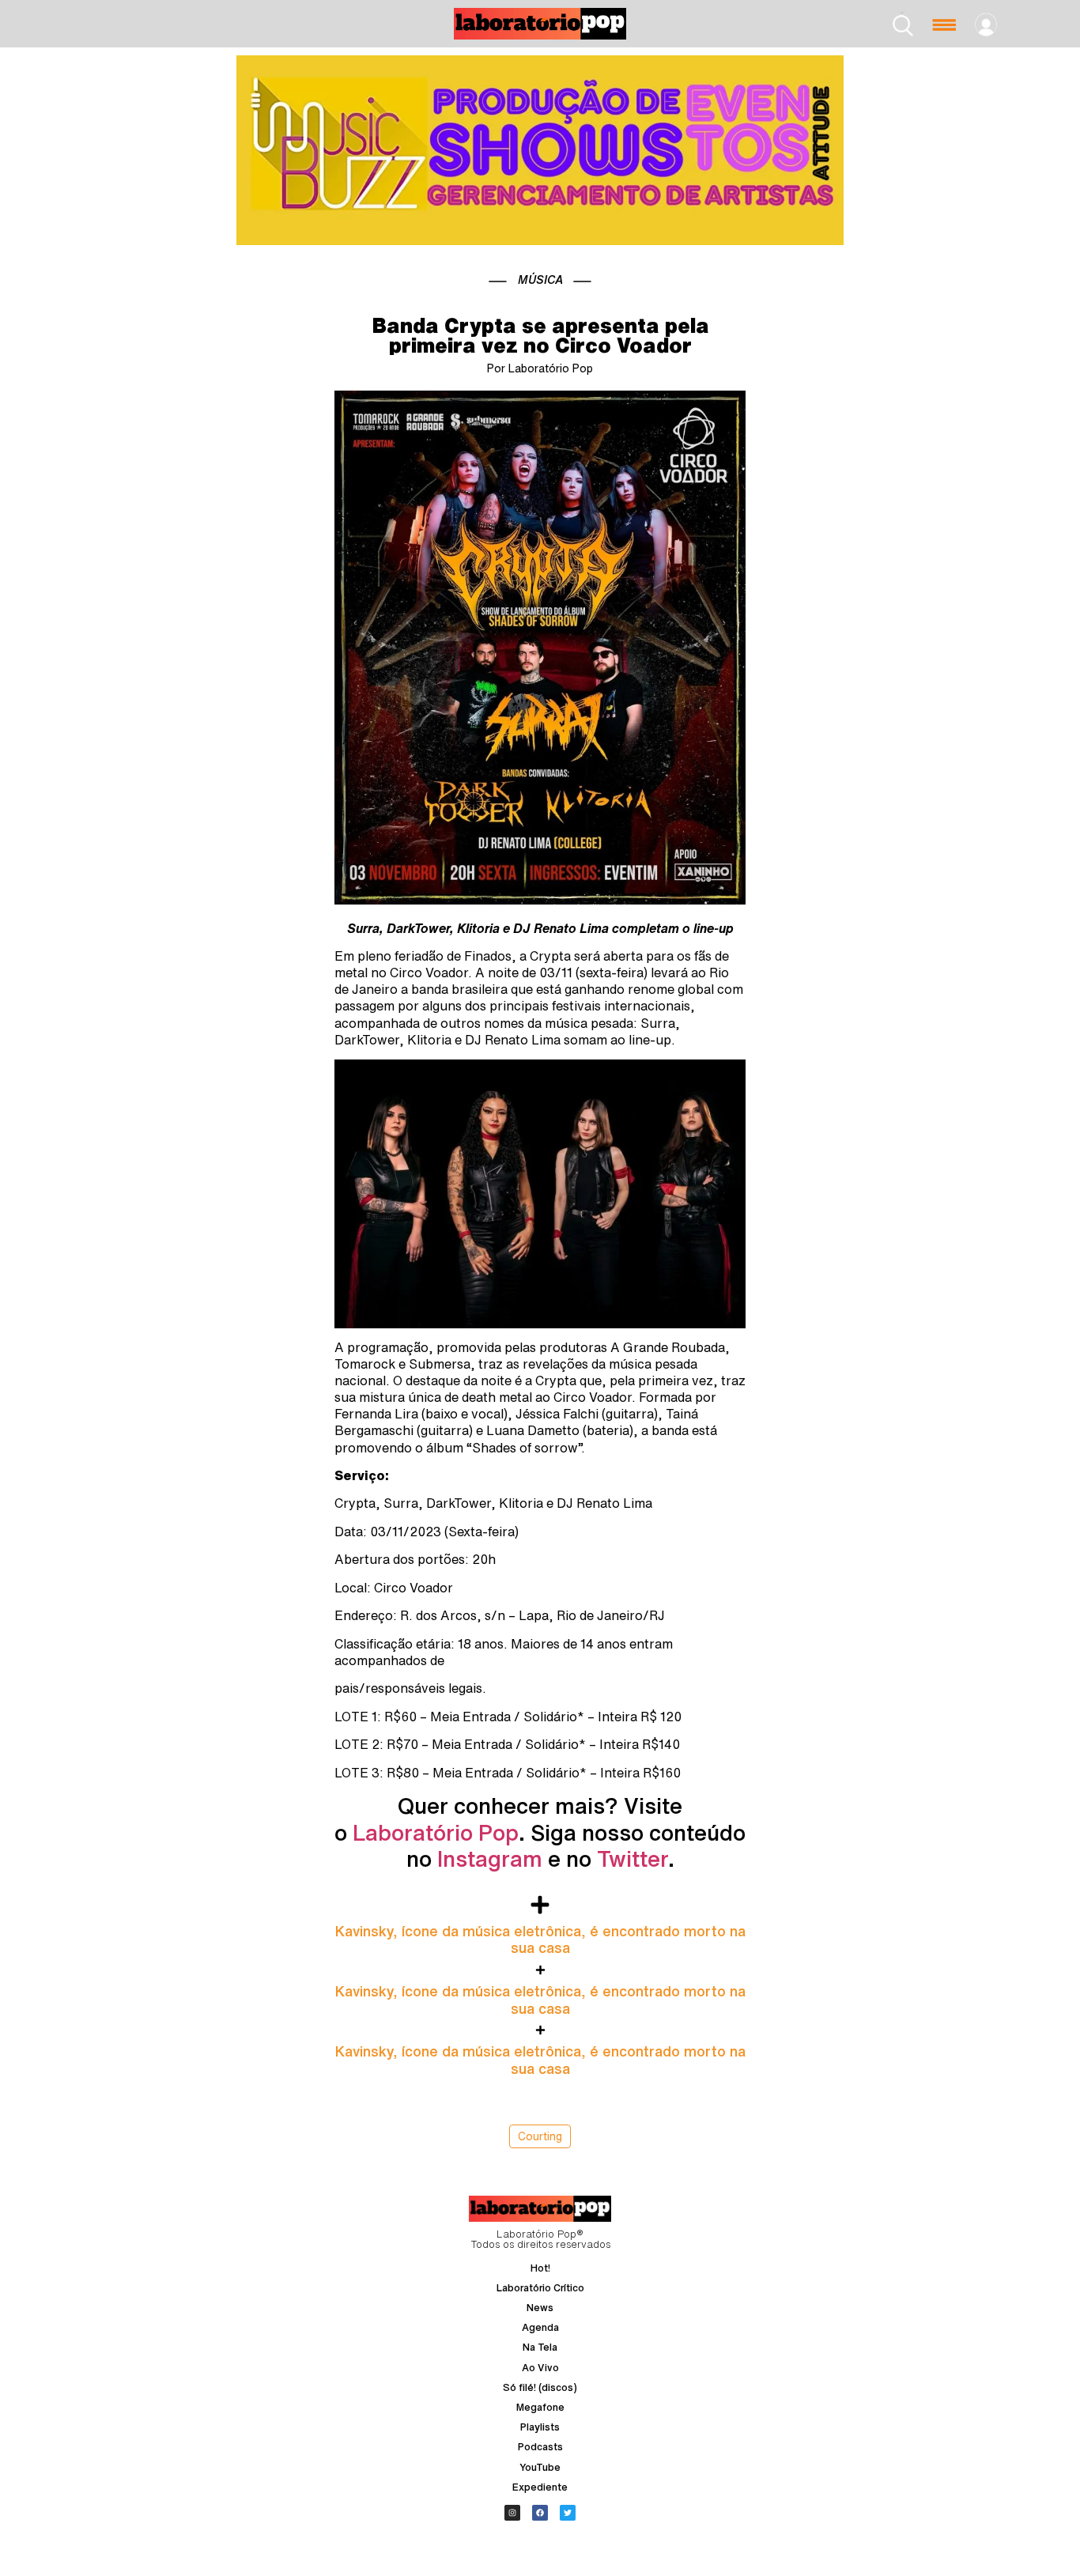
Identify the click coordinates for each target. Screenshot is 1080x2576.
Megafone (540, 2407)
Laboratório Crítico (540, 2288)
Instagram (490, 1858)
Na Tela (540, 2347)
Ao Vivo (540, 2368)
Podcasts (540, 2447)
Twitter (633, 1858)
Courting (540, 2136)
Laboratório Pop (436, 1832)
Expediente (540, 2487)
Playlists (540, 2427)
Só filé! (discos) (540, 2387)
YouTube (540, 2467)
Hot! (540, 2268)
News (540, 2308)
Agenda (540, 2327)
